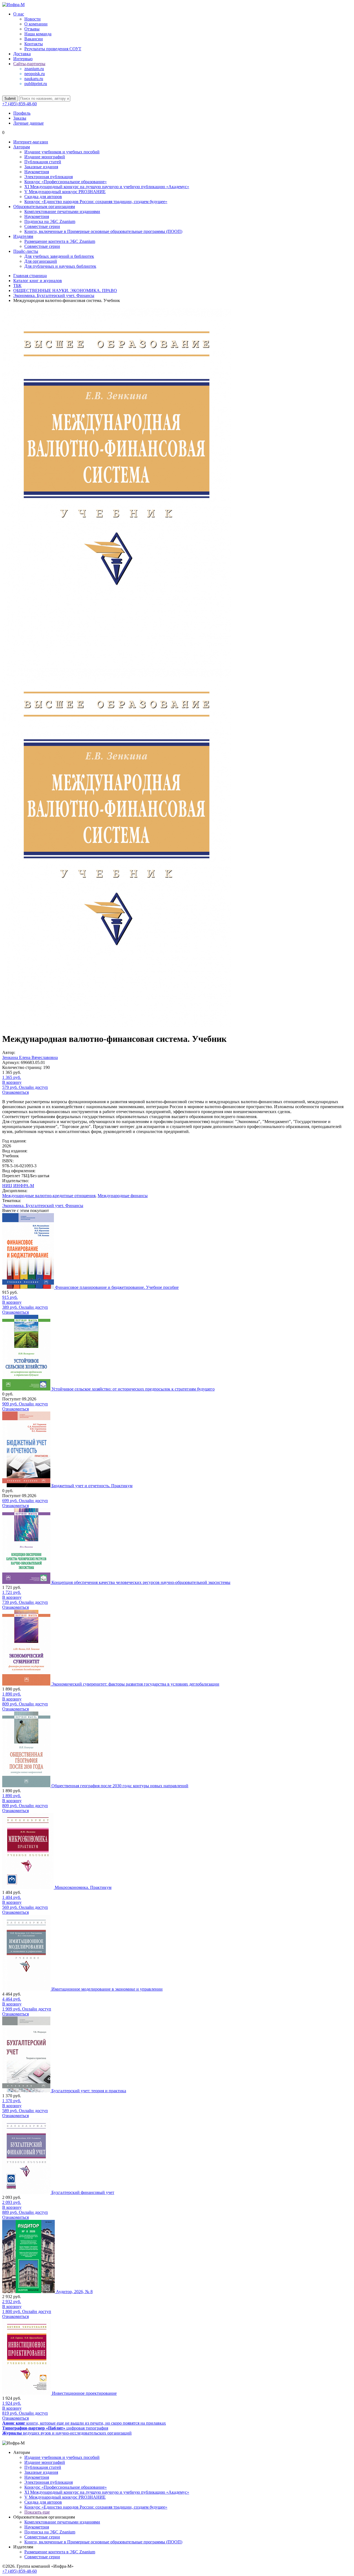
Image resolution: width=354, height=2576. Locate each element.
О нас (19, 14)
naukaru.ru (34, 79)
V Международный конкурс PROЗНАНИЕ (65, 192)
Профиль (22, 113)
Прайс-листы (26, 251)
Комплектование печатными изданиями (62, 211)
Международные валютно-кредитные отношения (49, 1196)
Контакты (34, 44)
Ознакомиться (15, 1092)
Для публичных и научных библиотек (60, 266)
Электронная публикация (49, 177)
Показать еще (37, 2512)
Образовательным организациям (44, 207)
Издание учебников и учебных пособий (62, 152)
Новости (32, 19)
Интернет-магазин (31, 142)
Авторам (22, 147)
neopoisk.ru (35, 74)
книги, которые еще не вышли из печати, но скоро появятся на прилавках (84, 2423)
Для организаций (41, 261)
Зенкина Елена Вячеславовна (30, 1057)
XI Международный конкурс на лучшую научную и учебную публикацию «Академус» (107, 187)
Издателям (23, 236)
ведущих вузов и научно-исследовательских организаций (67, 2433)
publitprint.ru (36, 84)
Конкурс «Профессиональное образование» (66, 182)
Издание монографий (45, 157)
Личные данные (28, 123)
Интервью (23, 59)
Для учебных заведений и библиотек (59, 256)
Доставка (22, 54)
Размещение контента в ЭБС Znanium (60, 241)
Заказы (20, 118)
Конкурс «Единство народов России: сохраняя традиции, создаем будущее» (96, 202)
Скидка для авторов (43, 197)
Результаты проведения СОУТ (53, 49)
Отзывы (32, 29)
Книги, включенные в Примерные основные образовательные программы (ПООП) (103, 231)
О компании (36, 24)
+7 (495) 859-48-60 (19, 104)
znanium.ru (34, 69)
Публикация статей (43, 162)
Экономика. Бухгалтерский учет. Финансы (43, 1206)
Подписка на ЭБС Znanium (50, 221)
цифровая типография (55, 2428)
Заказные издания (41, 167)
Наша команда (38, 34)
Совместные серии (42, 226)
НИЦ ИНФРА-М (18, 1186)
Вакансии (34, 39)
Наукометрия (37, 172)
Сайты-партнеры (29, 64)
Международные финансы (123, 1196)
